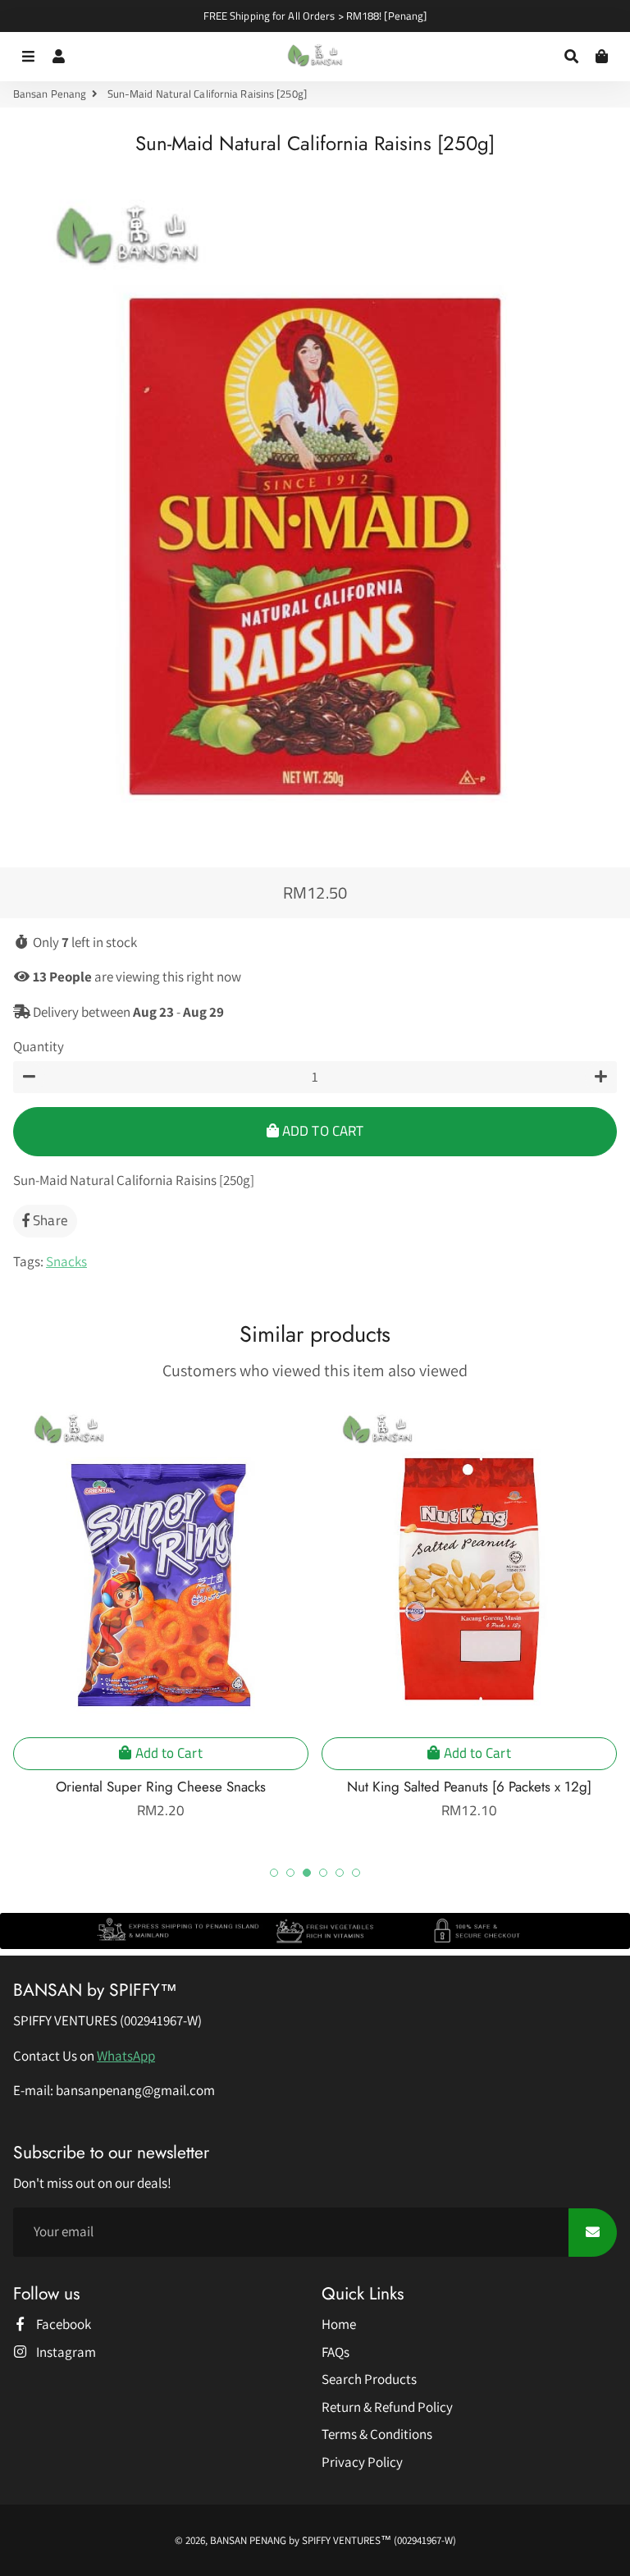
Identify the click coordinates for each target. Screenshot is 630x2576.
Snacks (66, 1261)
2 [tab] (290, 1873)
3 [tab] (307, 1873)
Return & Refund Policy (387, 2407)
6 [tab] (356, 1873)
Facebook (62, 2324)
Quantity (39, 1046)
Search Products (369, 2379)
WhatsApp (126, 2056)
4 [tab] (323, 1873)
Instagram (65, 2352)
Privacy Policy (362, 2462)
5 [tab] (340, 1873)
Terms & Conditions (377, 2434)
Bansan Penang (50, 94)
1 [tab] (274, 1873)
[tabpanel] (161, 1609)
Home (339, 2324)
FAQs (336, 2352)
